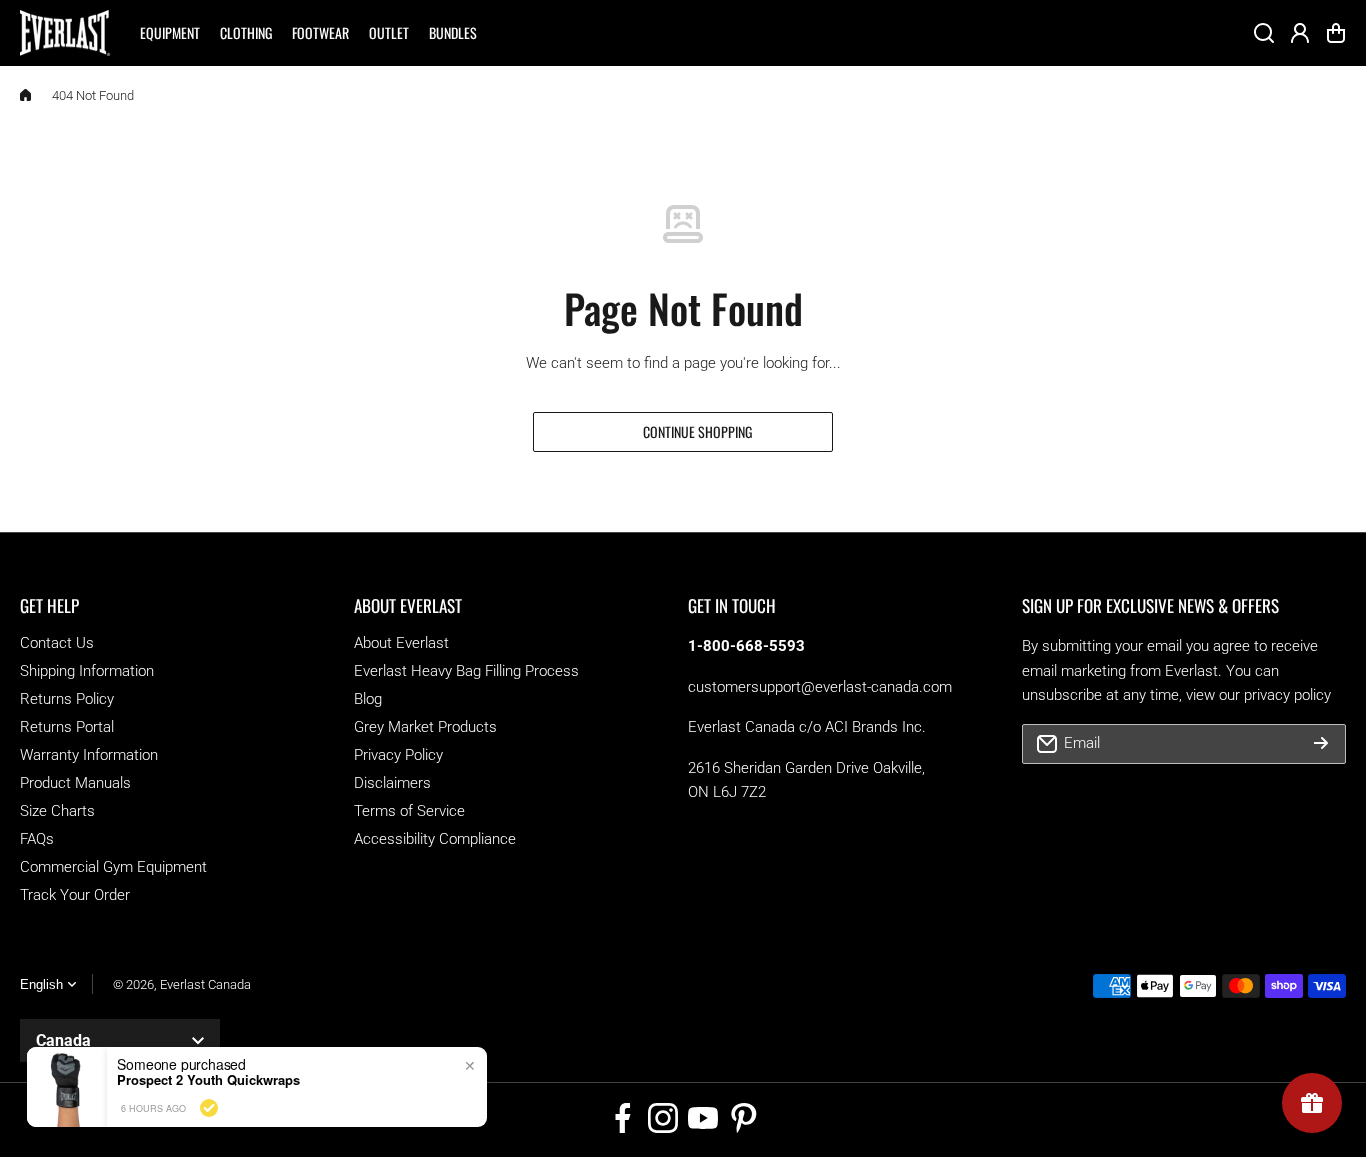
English (41, 984)
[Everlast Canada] (65, 33)
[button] (1336, 33)
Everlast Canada (205, 984)
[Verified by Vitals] (209, 1108)
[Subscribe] (1321, 744)
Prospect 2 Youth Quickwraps (208, 1080)
